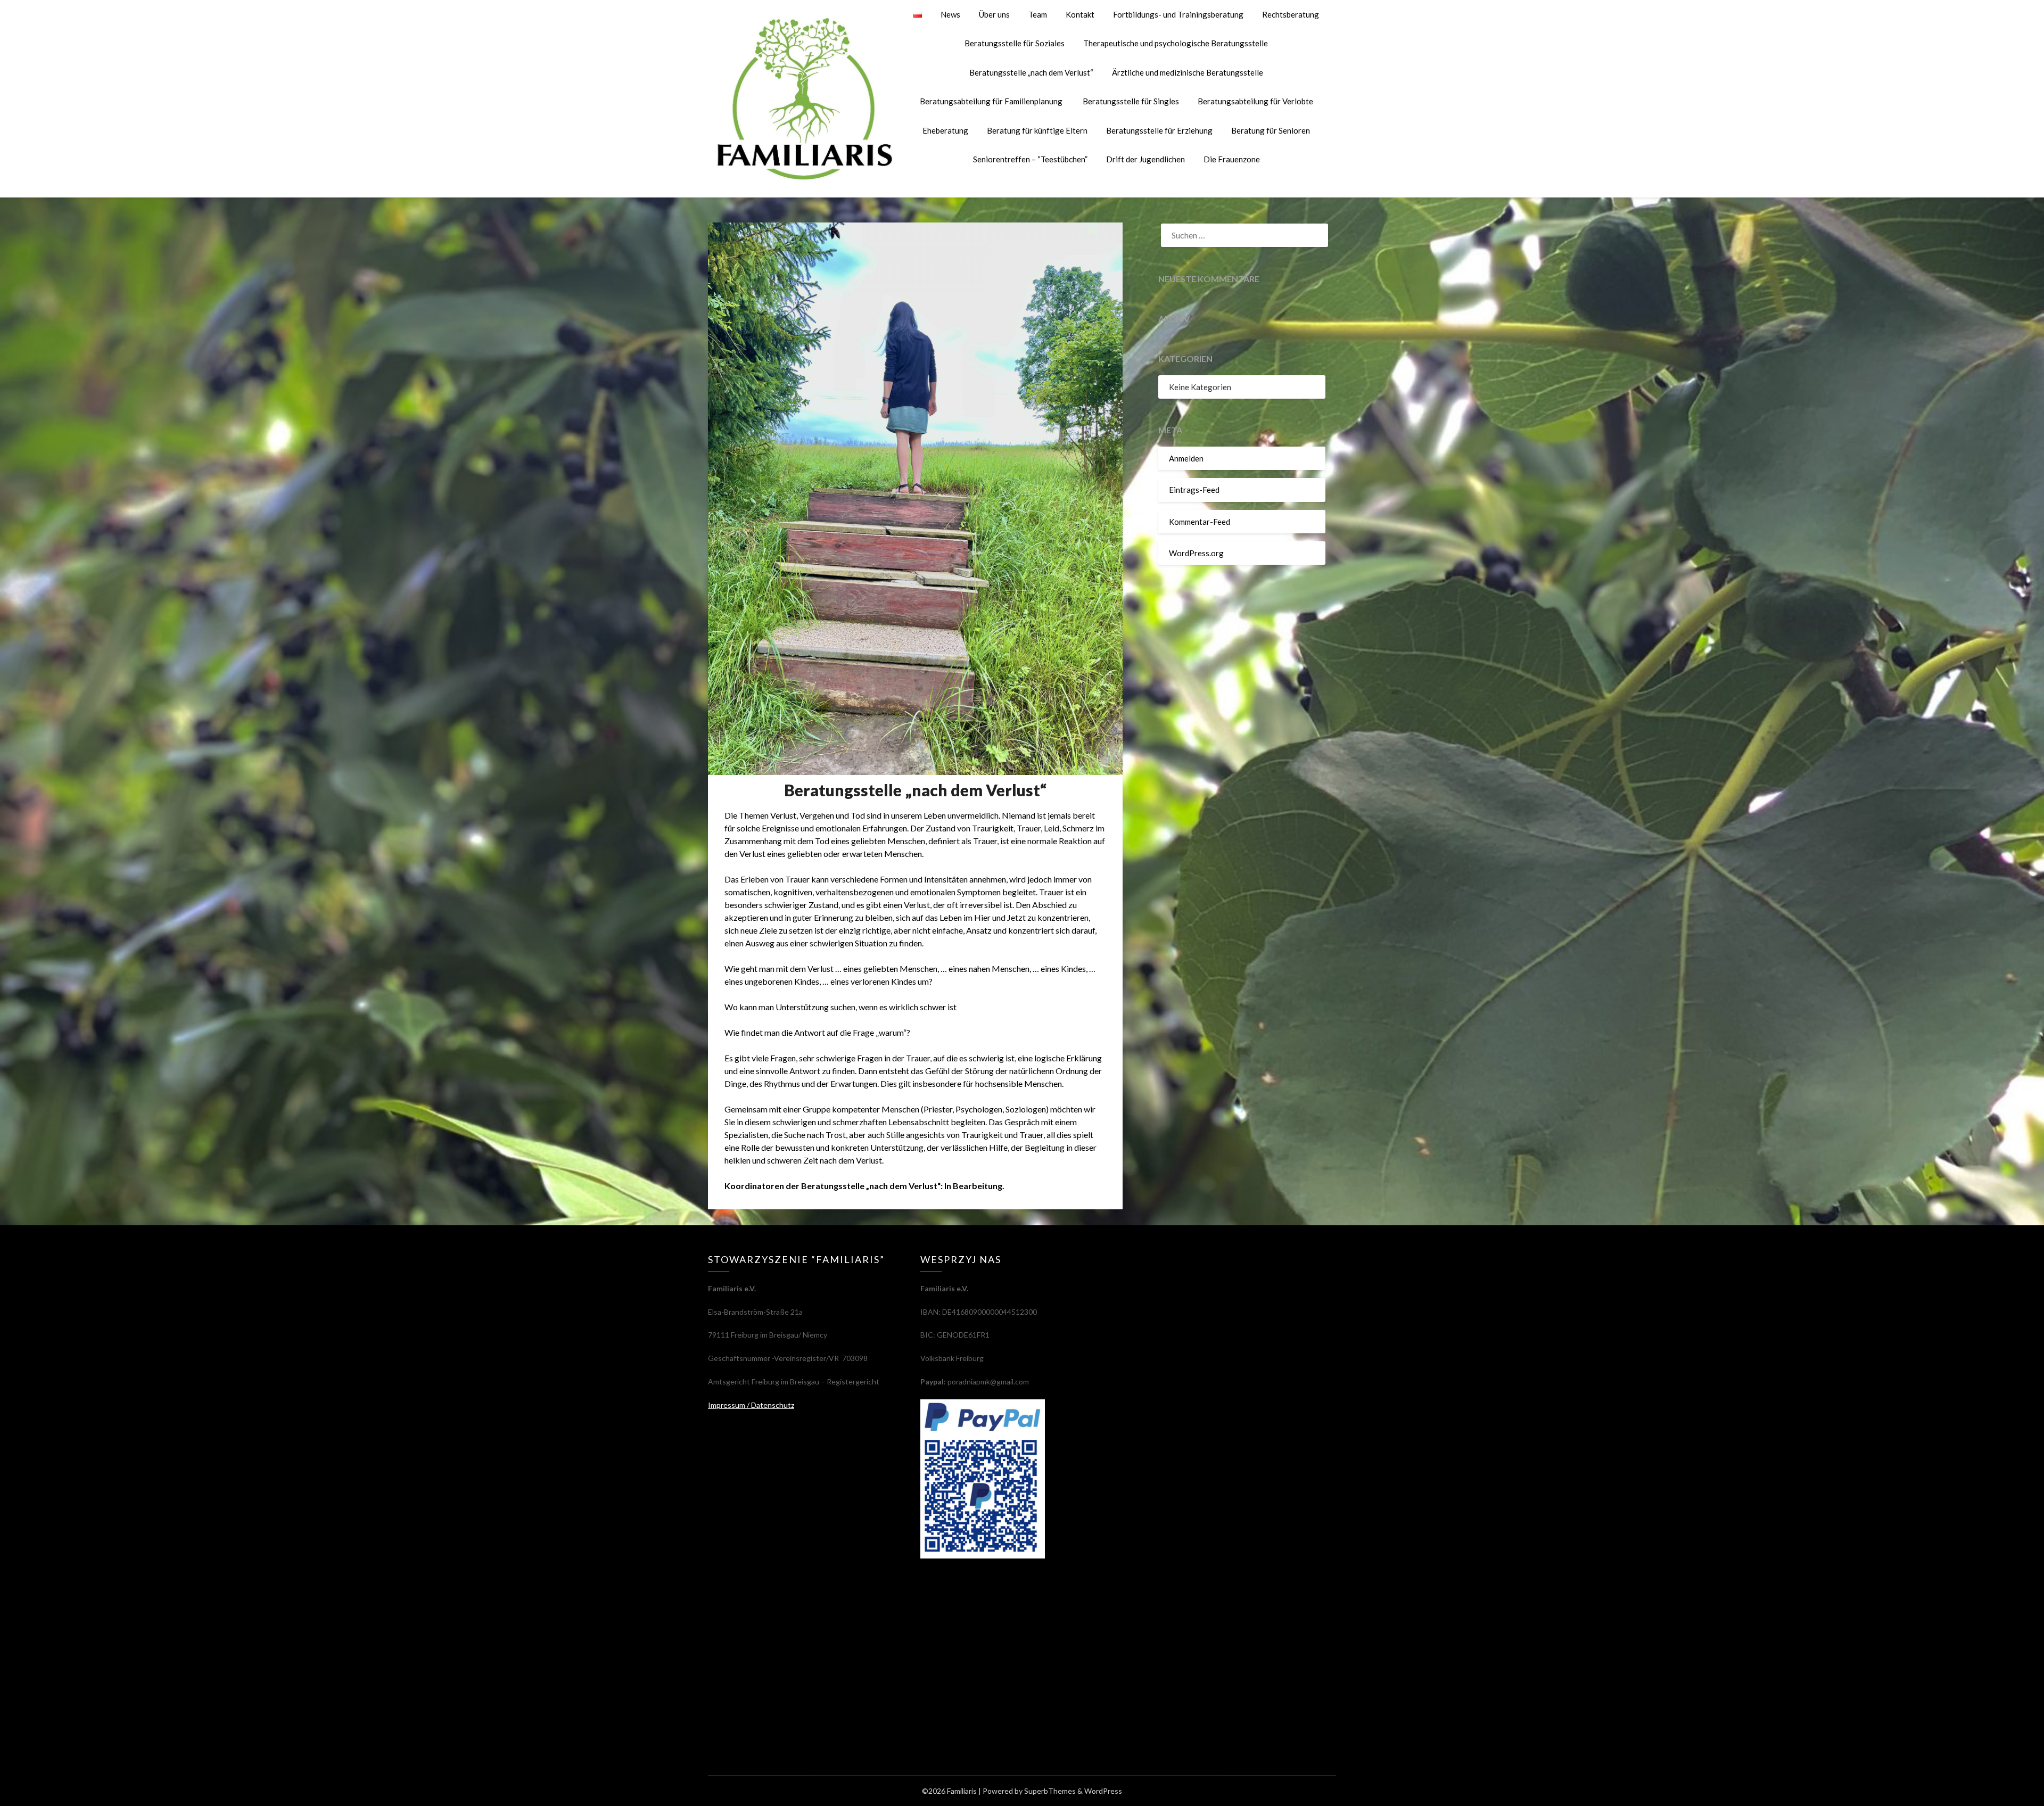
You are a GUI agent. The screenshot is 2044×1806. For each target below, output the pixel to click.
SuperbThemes (1050, 1791)
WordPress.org (1196, 553)
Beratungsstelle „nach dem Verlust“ (1031, 72)
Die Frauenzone (1232, 159)
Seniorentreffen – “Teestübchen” (1030, 159)
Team (1038, 14)
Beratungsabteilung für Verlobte (1255, 101)
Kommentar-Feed (1200, 522)
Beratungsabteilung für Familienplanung (992, 101)
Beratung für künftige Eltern (1037, 130)
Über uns (994, 14)
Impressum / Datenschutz (751, 1405)
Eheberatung (945, 130)
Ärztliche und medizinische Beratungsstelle (1188, 72)
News (950, 14)
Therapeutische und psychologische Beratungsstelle (1176, 43)
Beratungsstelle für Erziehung (1159, 130)
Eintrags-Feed (1194, 490)
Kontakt (1080, 14)
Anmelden (1186, 458)
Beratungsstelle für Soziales (1015, 43)
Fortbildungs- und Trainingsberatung (1178, 14)
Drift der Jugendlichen (1145, 159)
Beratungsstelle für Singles (1131, 101)
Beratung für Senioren (1271, 130)
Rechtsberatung (1291, 14)
